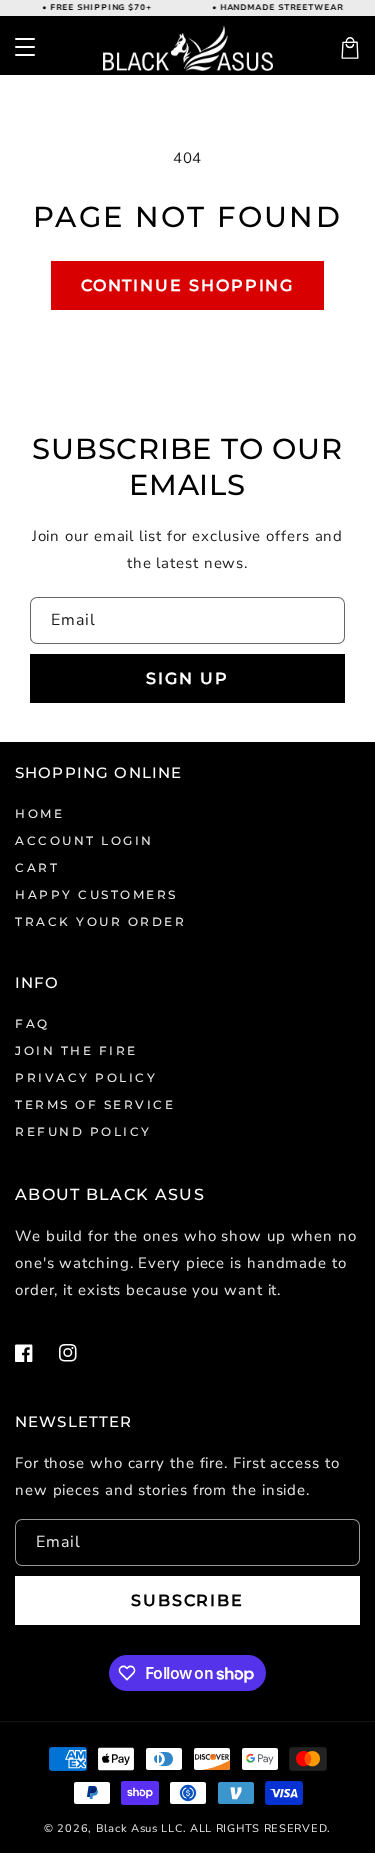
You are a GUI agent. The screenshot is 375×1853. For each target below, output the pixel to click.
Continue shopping (188, 285)
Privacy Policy (86, 1077)
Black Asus (127, 1828)
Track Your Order (100, 921)
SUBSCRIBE (187, 1600)
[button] (25, 48)
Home (39, 813)
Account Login (84, 840)
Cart (37, 867)
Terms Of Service (95, 1104)
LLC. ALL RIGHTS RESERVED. (246, 1828)
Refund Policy (83, 1131)
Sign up (187, 678)
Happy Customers (96, 894)
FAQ (32, 1023)
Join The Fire (76, 1050)
